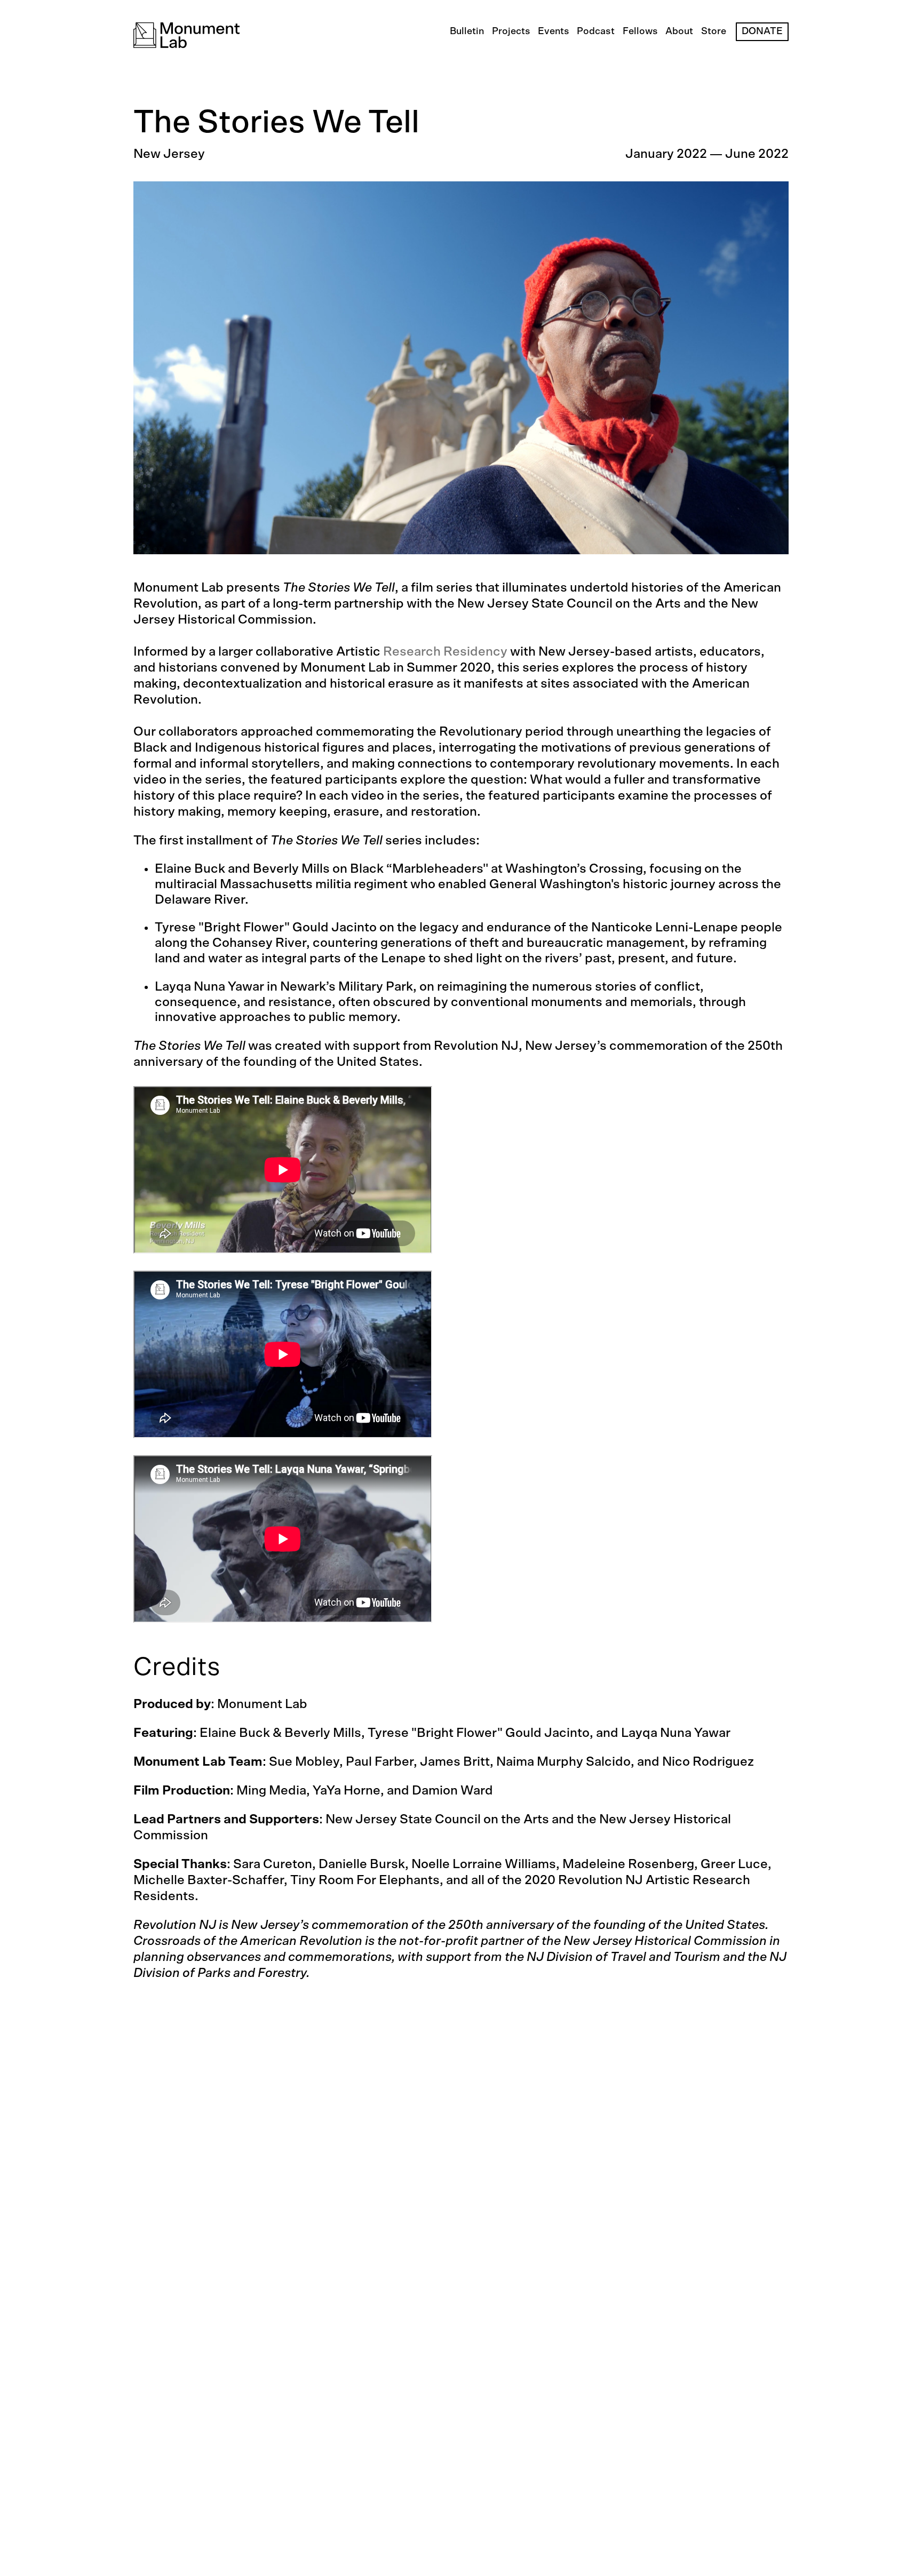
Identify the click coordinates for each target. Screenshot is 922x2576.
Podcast (596, 31)
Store (714, 31)
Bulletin (467, 31)
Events (554, 31)
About (679, 31)
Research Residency (445, 652)
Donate (762, 31)
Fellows (640, 31)
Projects (511, 31)
